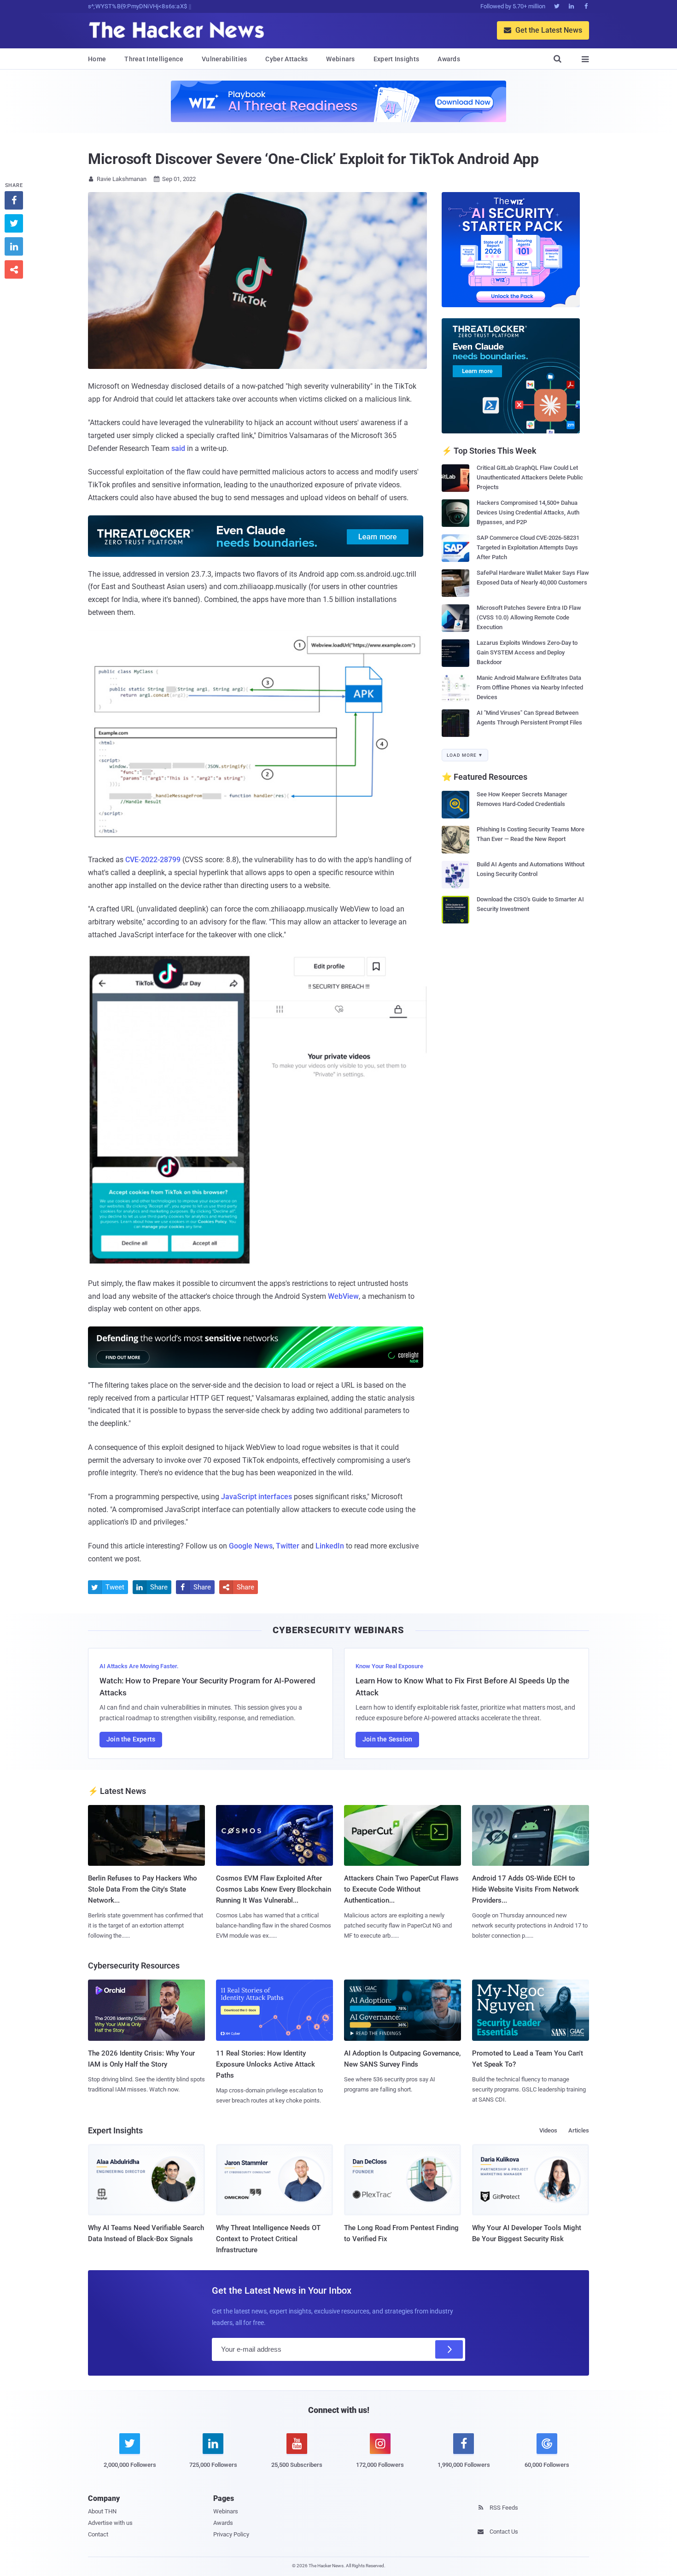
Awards (449, 59)
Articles (579, 2130)
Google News (251, 1546)
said (178, 448)
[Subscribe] (449, 2349)
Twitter (288, 1546)
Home (97, 59)
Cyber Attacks (286, 59)
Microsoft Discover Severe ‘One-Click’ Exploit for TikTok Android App (313, 159)
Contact (98, 2534)
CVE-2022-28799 (153, 860)
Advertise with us (110, 2523)
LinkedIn (330, 1546)
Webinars (340, 59)
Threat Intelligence (154, 59)
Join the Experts (131, 1739)
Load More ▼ (465, 755)
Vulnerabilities (225, 59)
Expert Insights (397, 59)
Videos (548, 2130)
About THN (102, 2511)
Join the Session (387, 1739)
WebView (343, 1296)
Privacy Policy (231, 2534)
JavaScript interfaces (257, 1497)
